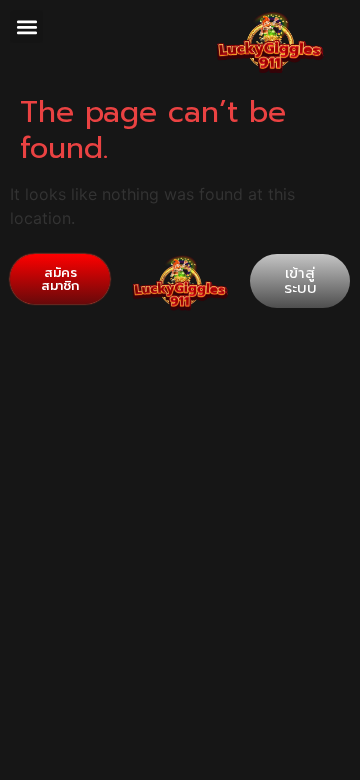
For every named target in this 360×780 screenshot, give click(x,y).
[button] (26, 26)
